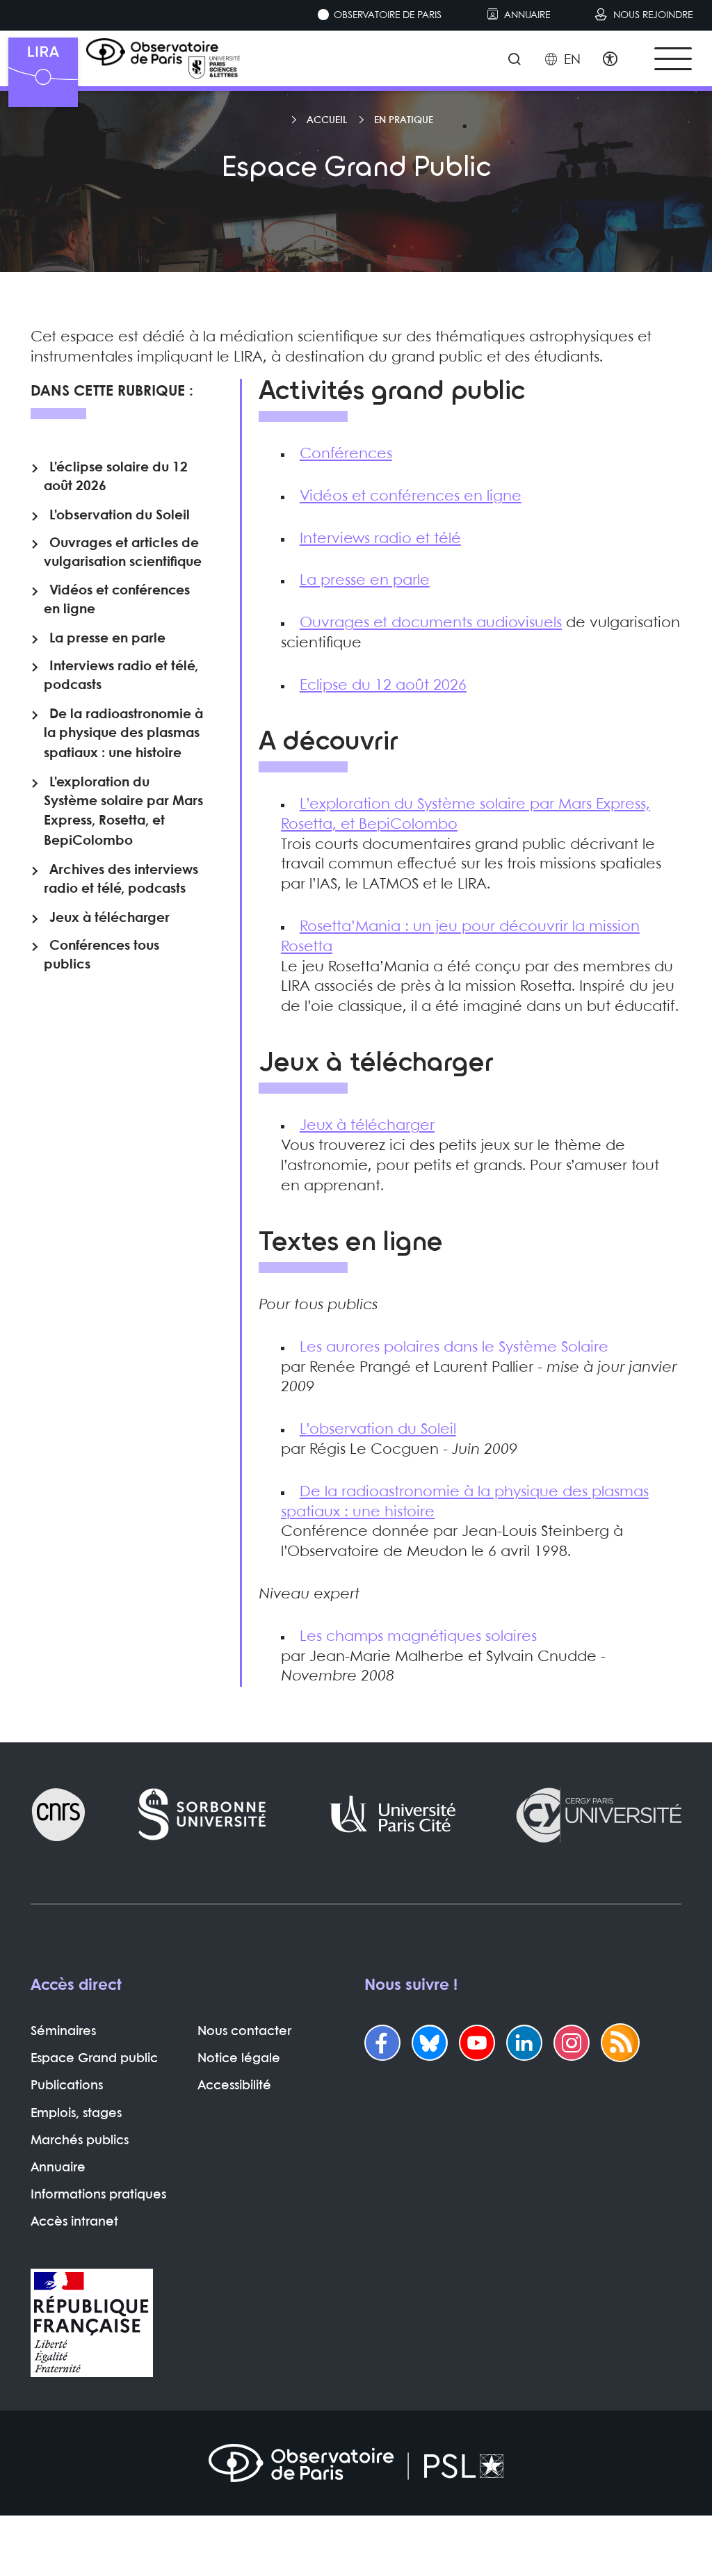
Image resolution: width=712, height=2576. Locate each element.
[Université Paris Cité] (393, 1815)
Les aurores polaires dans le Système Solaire (454, 1347)
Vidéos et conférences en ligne (411, 496)
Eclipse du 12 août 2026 (383, 686)
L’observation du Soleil (378, 1429)
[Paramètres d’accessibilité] (610, 60)
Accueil (327, 120)
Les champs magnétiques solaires (418, 1637)
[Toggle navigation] (673, 59)
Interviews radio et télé (380, 539)
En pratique (404, 120)
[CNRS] (58, 1815)
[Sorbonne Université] (203, 1815)
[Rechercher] (514, 60)
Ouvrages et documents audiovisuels (431, 623)
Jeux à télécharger (367, 1126)
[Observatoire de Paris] (356, 2463)
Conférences (346, 454)
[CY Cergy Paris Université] (598, 1815)
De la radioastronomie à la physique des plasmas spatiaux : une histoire (123, 734)
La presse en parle (365, 581)
